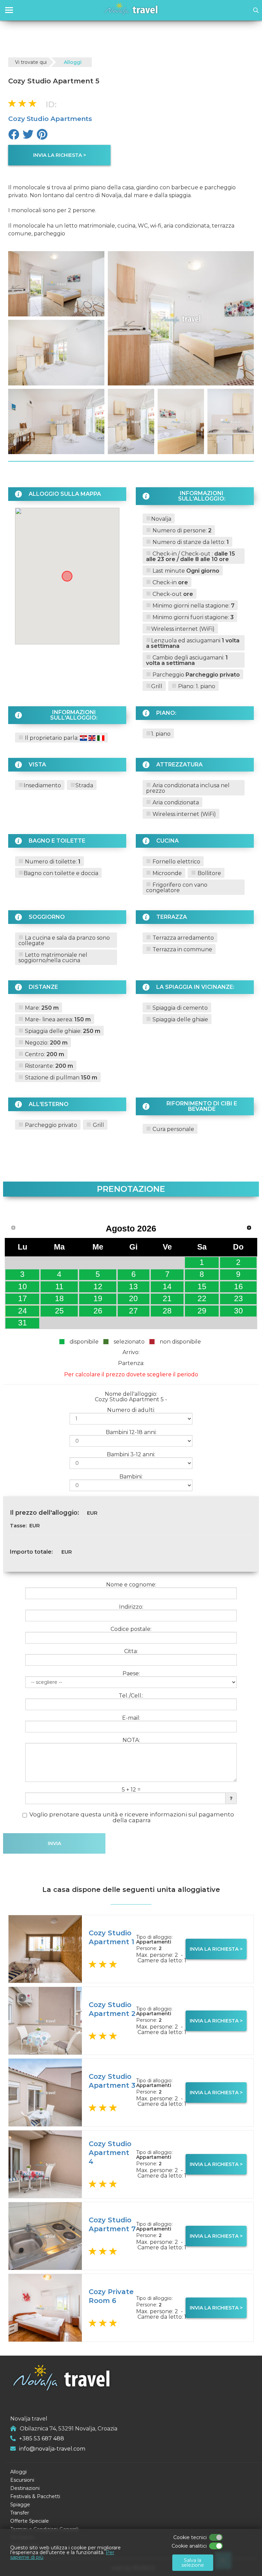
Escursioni (22, 2480)
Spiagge (20, 2505)
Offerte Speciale (30, 2521)
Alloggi (73, 62)
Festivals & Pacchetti (35, 2496)
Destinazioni (25, 2488)
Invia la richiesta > (60, 155)
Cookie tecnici (190, 2537)
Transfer (20, 2513)
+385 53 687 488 (42, 2438)
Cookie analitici (189, 2546)
